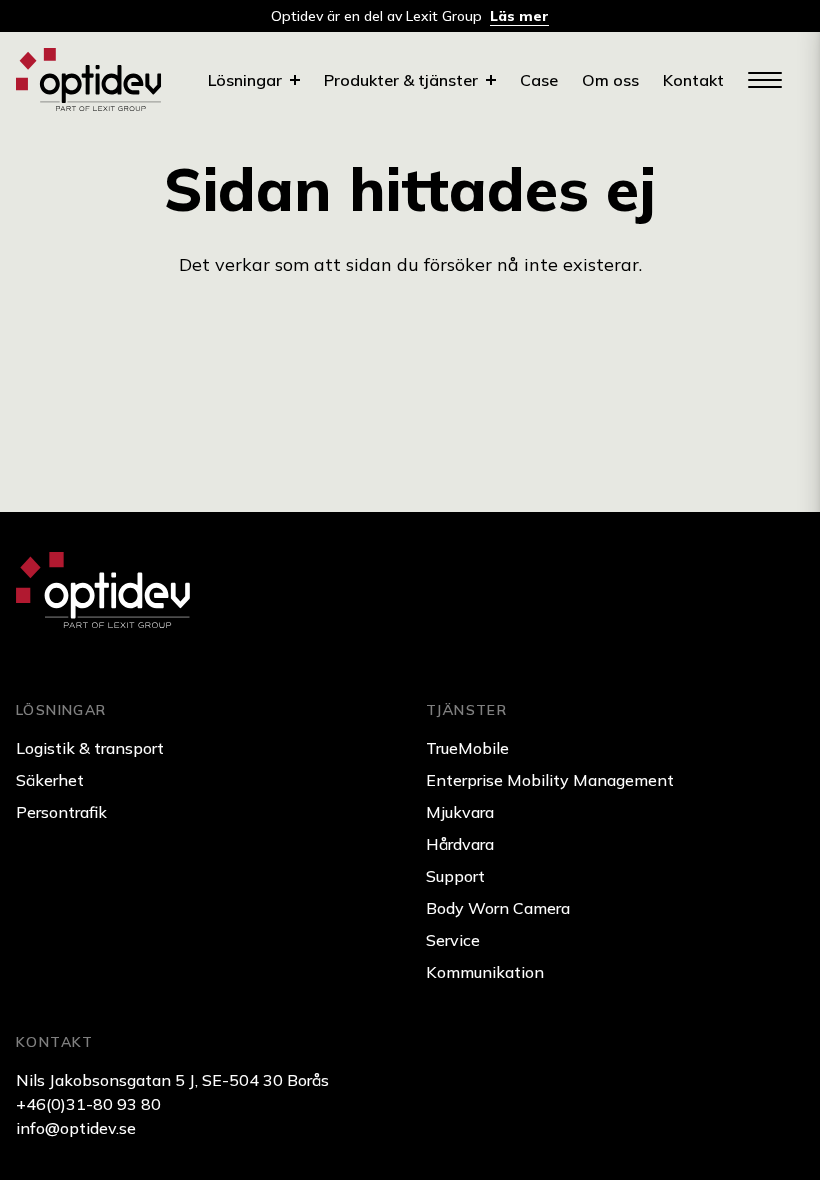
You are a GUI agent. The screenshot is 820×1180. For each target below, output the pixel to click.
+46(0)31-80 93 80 (88, 1104)
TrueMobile (467, 748)
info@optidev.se (76, 1128)
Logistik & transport (90, 748)
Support (455, 876)
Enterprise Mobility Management (550, 780)
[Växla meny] (764, 80)
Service (453, 940)
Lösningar (245, 80)
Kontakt (693, 80)
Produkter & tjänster (401, 80)
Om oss (610, 80)
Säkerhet (50, 780)
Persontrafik (61, 812)
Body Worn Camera (498, 908)
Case (539, 80)
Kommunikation (485, 972)
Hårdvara (460, 844)
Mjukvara (460, 812)
